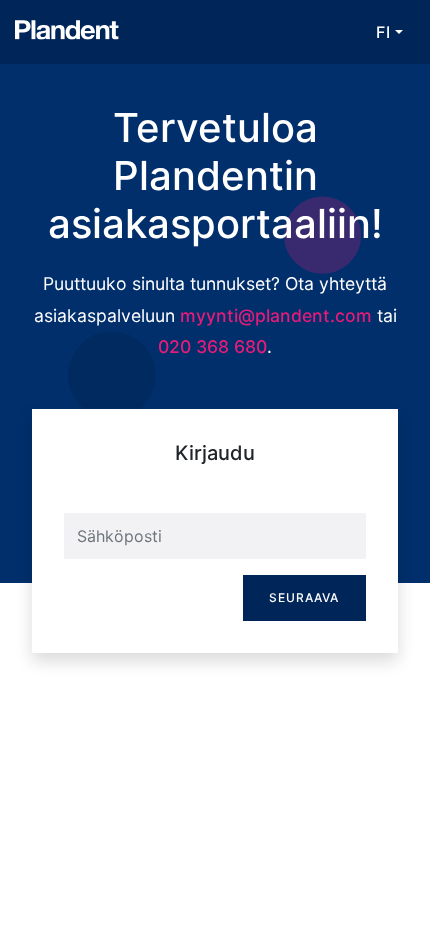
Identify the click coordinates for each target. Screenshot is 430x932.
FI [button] (383, 32)
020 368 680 (212, 346)
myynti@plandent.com (276, 315)
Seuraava (304, 597)
